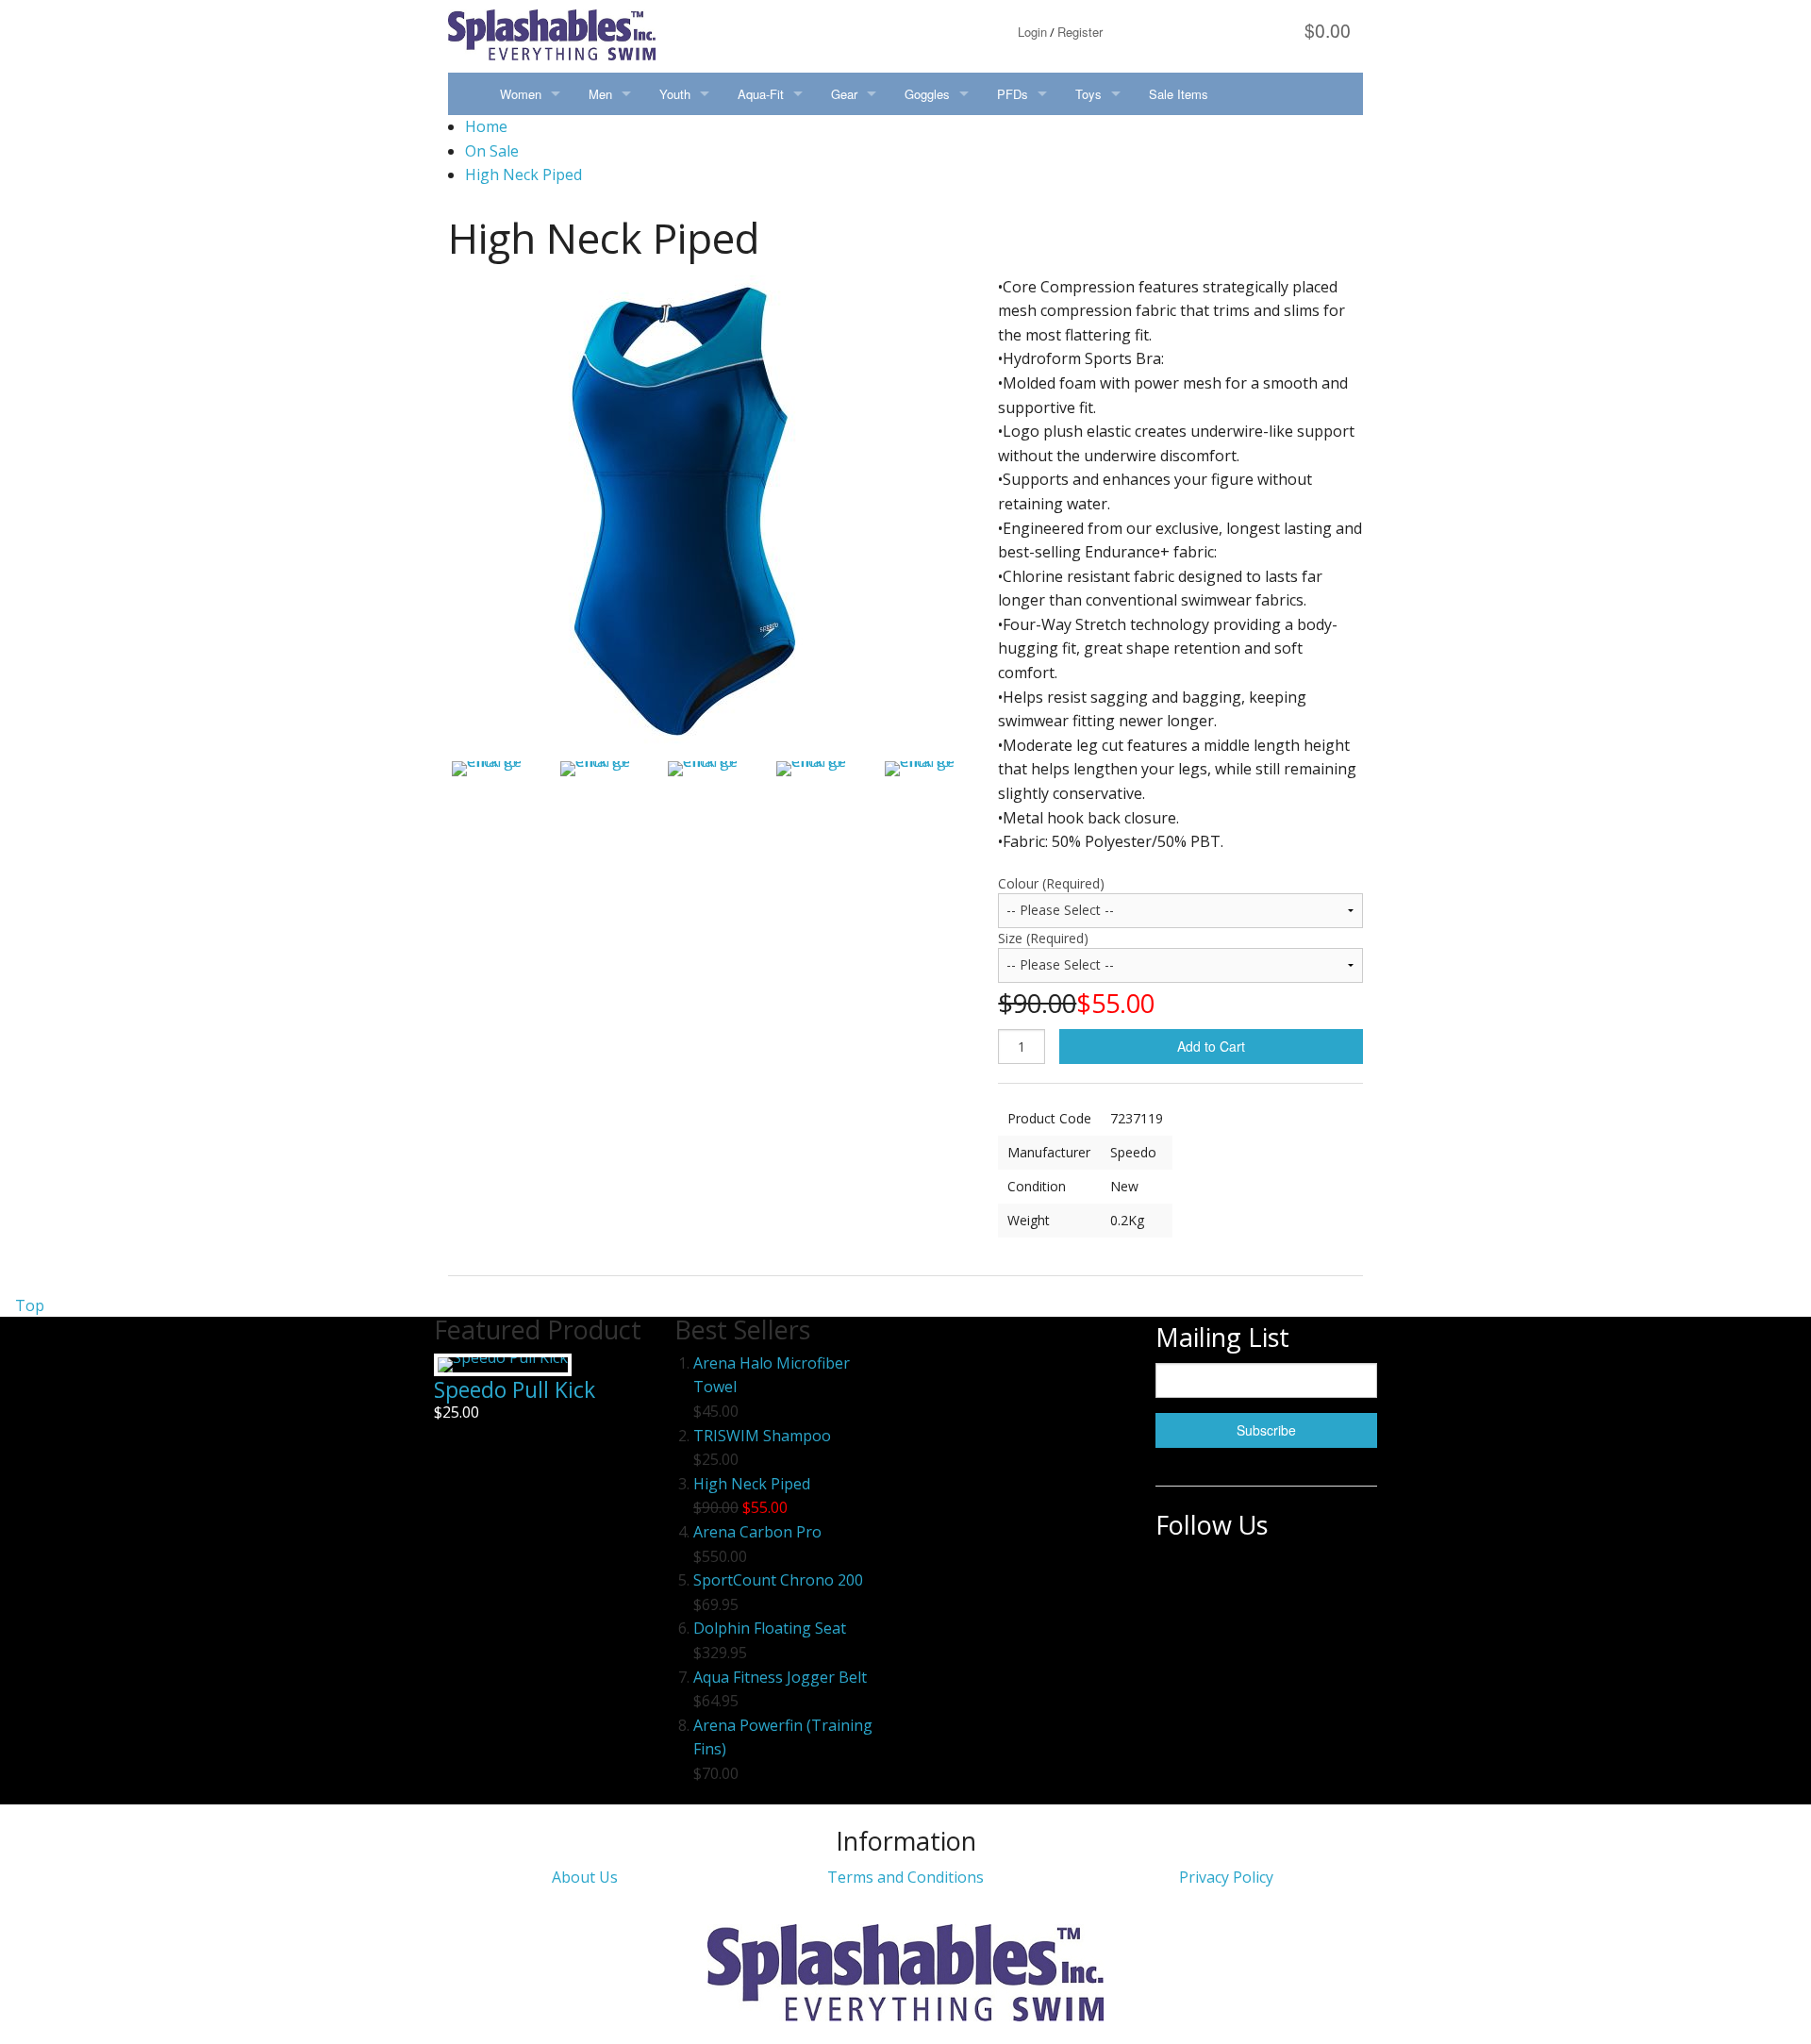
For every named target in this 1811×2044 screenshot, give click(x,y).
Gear (844, 94)
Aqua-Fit (761, 94)
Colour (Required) (1051, 883)
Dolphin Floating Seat (770, 1628)
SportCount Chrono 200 (778, 1580)
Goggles (927, 94)
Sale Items (1179, 94)
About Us (585, 1877)
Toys (1088, 94)
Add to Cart (1211, 1046)
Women (521, 94)
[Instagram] (1226, 1573)
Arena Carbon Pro (757, 1532)
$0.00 (1325, 30)
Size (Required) (1043, 938)
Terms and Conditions (905, 1877)
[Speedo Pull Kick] (503, 1365)
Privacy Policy (1226, 1877)
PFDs (1013, 94)
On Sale (492, 151)
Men (600, 94)
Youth (675, 94)
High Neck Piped (523, 174)
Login (1032, 32)
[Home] (467, 94)
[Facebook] (1176, 1573)
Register (1080, 32)
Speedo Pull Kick (515, 1389)
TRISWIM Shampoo (762, 1436)
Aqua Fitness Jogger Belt (780, 1677)
